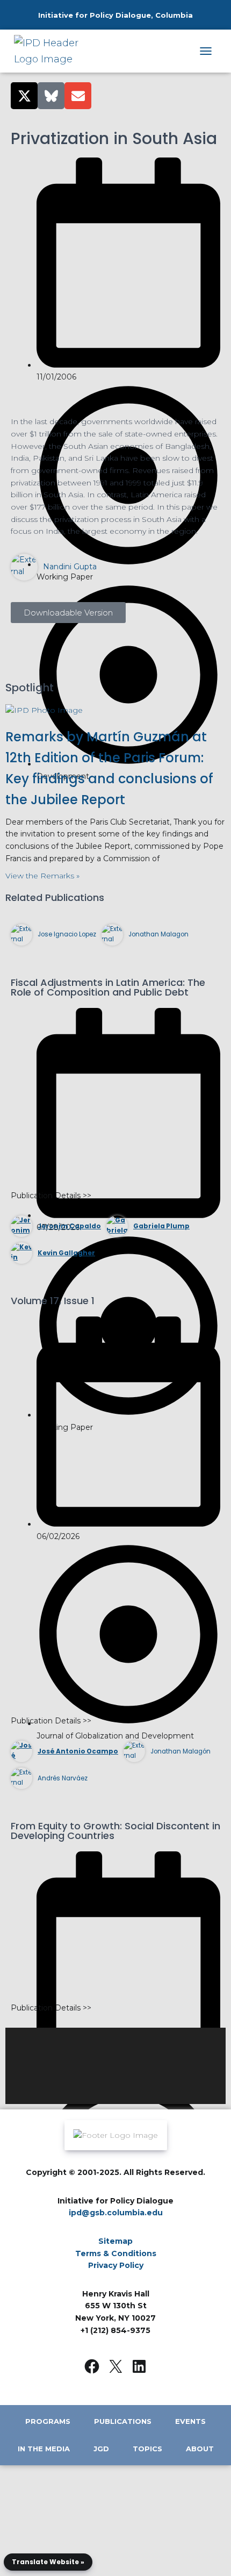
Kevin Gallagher (66, 1253)
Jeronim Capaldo (69, 1226)
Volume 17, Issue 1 (53, 1301)
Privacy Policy (116, 2265)
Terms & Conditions (116, 2253)
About (200, 2449)
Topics (147, 2449)
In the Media (44, 2449)
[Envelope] (78, 96)
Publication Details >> (51, 1196)
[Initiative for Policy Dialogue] (55, 51)
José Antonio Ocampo (78, 1751)
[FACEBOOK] (92, 2366)
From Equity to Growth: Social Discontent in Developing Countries (115, 1831)
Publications (123, 2421)
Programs (48, 2421)
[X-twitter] (24, 96)
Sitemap (115, 2241)
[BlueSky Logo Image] (51, 96)
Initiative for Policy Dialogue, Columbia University (115, 26)
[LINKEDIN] (139, 2366)
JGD (101, 2449)
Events (190, 2421)
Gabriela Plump (161, 1226)
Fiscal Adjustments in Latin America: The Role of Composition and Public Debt (108, 987)
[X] (115, 2366)
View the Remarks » (42, 876)
